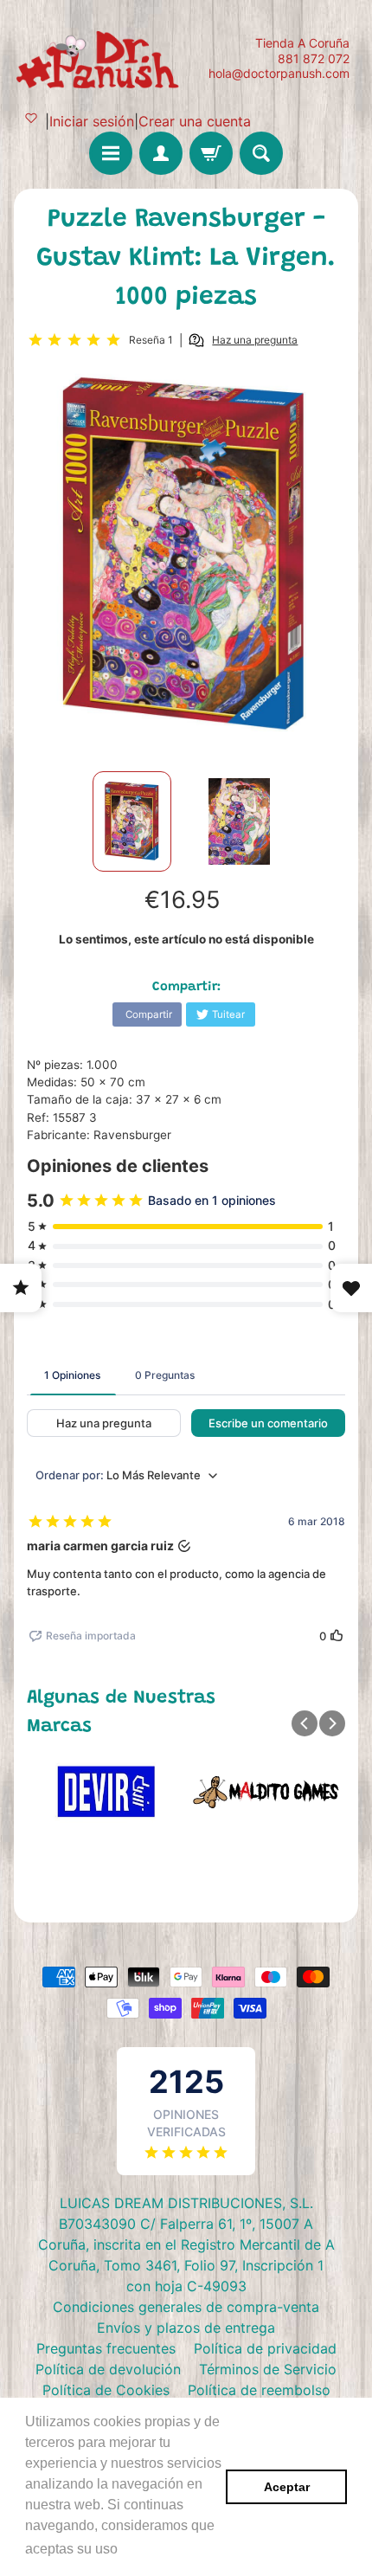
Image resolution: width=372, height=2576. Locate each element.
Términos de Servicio (268, 2369)
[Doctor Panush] (100, 58)
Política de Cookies (106, 2390)
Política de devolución (108, 2369)
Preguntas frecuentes (106, 2348)
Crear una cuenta (195, 121)
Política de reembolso (259, 2390)
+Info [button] (139, 2549)
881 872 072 (314, 59)
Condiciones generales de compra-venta (186, 2307)
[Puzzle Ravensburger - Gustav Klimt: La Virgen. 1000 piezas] (132, 821)
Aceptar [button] (287, 2487)
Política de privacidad (265, 2348)
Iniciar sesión (92, 121)
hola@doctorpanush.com (279, 74)
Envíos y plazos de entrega (186, 2328)
